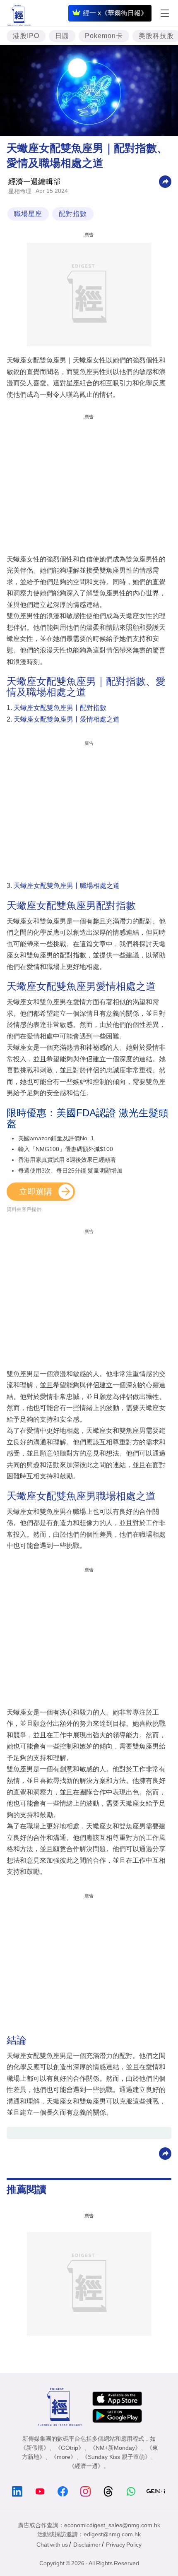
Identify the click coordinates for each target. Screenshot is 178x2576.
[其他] (165, 181)
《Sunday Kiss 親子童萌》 (116, 2457)
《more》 (64, 2457)
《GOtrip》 (70, 2448)
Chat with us (52, 2545)
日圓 (62, 36)
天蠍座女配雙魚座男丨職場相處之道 (67, 886)
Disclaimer (87, 2545)
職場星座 (28, 214)
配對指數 (73, 214)
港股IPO (26, 36)
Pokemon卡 (104, 36)
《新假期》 (35, 2448)
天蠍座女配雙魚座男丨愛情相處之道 (67, 719)
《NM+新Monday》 (115, 2448)
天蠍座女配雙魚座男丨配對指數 (60, 708)
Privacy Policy (124, 2545)
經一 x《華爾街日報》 (115, 13)
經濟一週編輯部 (34, 182)
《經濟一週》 (86, 2466)
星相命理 (20, 191)
